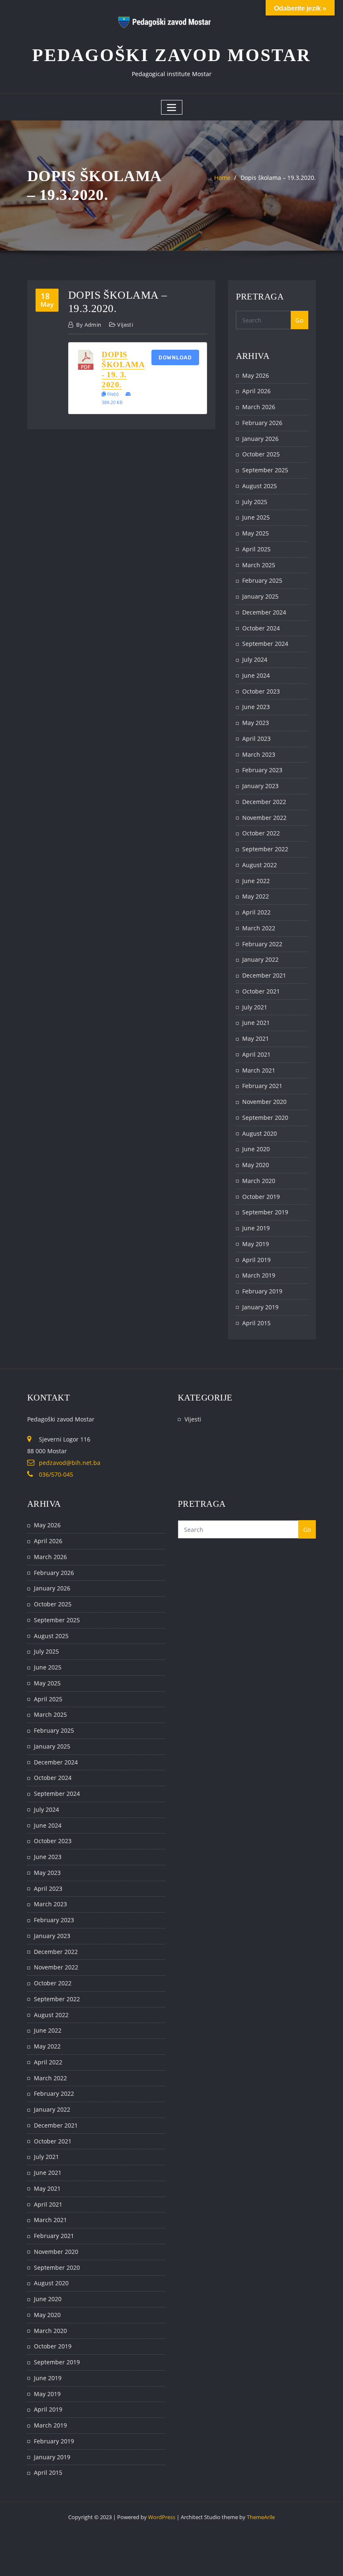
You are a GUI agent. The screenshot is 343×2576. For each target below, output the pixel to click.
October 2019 (261, 1197)
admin (89, 325)
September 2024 (265, 644)
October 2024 (261, 628)
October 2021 (261, 991)
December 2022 (264, 802)
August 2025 (260, 486)
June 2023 (256, 707)
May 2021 (256, 1038)
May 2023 (256, 723)
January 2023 (260, 786)
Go (299, 320)
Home (222, 178)
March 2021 (259, 1070)
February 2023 (262, 770)
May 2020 (256, 1165)
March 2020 (259, 1181)
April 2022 (256, 912)
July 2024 (255, 659)
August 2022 (260, 865)
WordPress (162, 2517)
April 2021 (256, 1054)
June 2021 (256, 1023)
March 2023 (259, 754)
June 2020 (256, 1149)
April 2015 (256, 1323)
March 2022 (259, 928)
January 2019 (260, 1307)
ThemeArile (261, 2517)
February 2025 (262, 580)
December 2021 (264, 975)
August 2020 (260, 1133)
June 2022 (256, 881)
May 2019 (256, 1244)
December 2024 (264, 612)
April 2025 (256, 549)
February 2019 (262, 1291)
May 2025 (256, 533)
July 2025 (255, 502)
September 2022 (265, 849)
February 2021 (262, 1086)
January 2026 (260, 439)
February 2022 (262, 944)
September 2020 (265, 1118)
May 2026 (256, 375)
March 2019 (259, 1275)
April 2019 (256, 1260)
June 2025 (256, 517)
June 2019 (256, 1228)
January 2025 (260, 596)
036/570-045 (56, 1474)
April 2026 (256, 391)
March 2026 (259, 407)
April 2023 (256, 739)
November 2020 (264, 1102)
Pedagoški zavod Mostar (171, 55)
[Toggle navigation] (172, 107)
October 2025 (261, 454)
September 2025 (265, 470)
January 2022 (260, 959)
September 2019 (265, 1212)
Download (175, 357)
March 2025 (259, 565)
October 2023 (261, 691)
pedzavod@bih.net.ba (70, 1463)
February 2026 (262, 423)
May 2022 (256, 896)
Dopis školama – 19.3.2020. (278, 178)
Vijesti (125, 325)
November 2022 (264, 818)
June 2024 (256, 675)
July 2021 (255, 1007)
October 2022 (261, 833)
